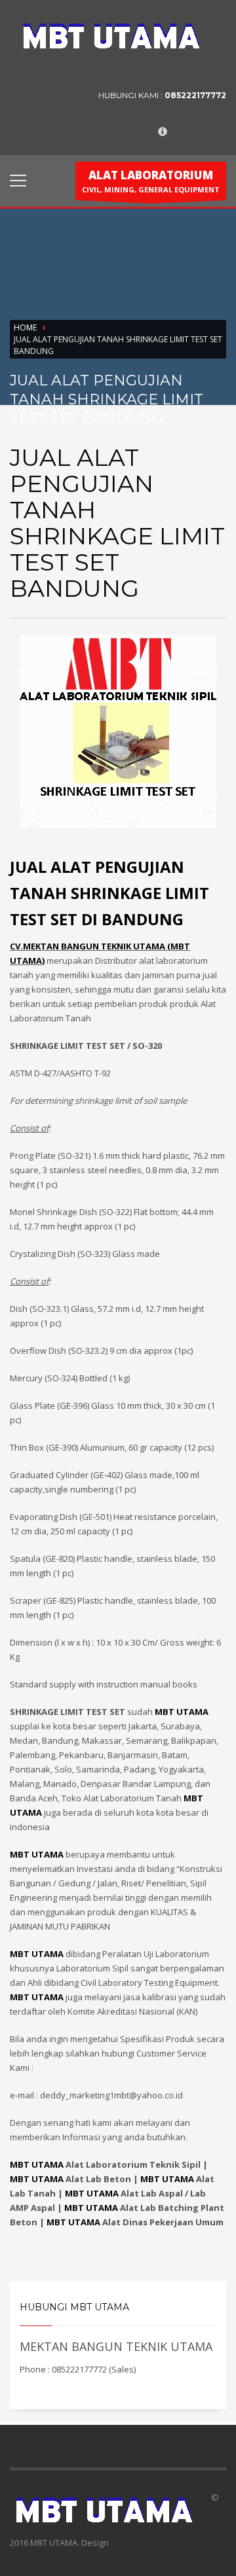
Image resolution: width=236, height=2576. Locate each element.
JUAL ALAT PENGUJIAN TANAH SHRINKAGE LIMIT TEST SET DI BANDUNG (109, 893)
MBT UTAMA (37, 2164)
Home (25, 327)
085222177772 (195, 95)
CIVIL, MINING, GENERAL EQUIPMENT (151, 181)
